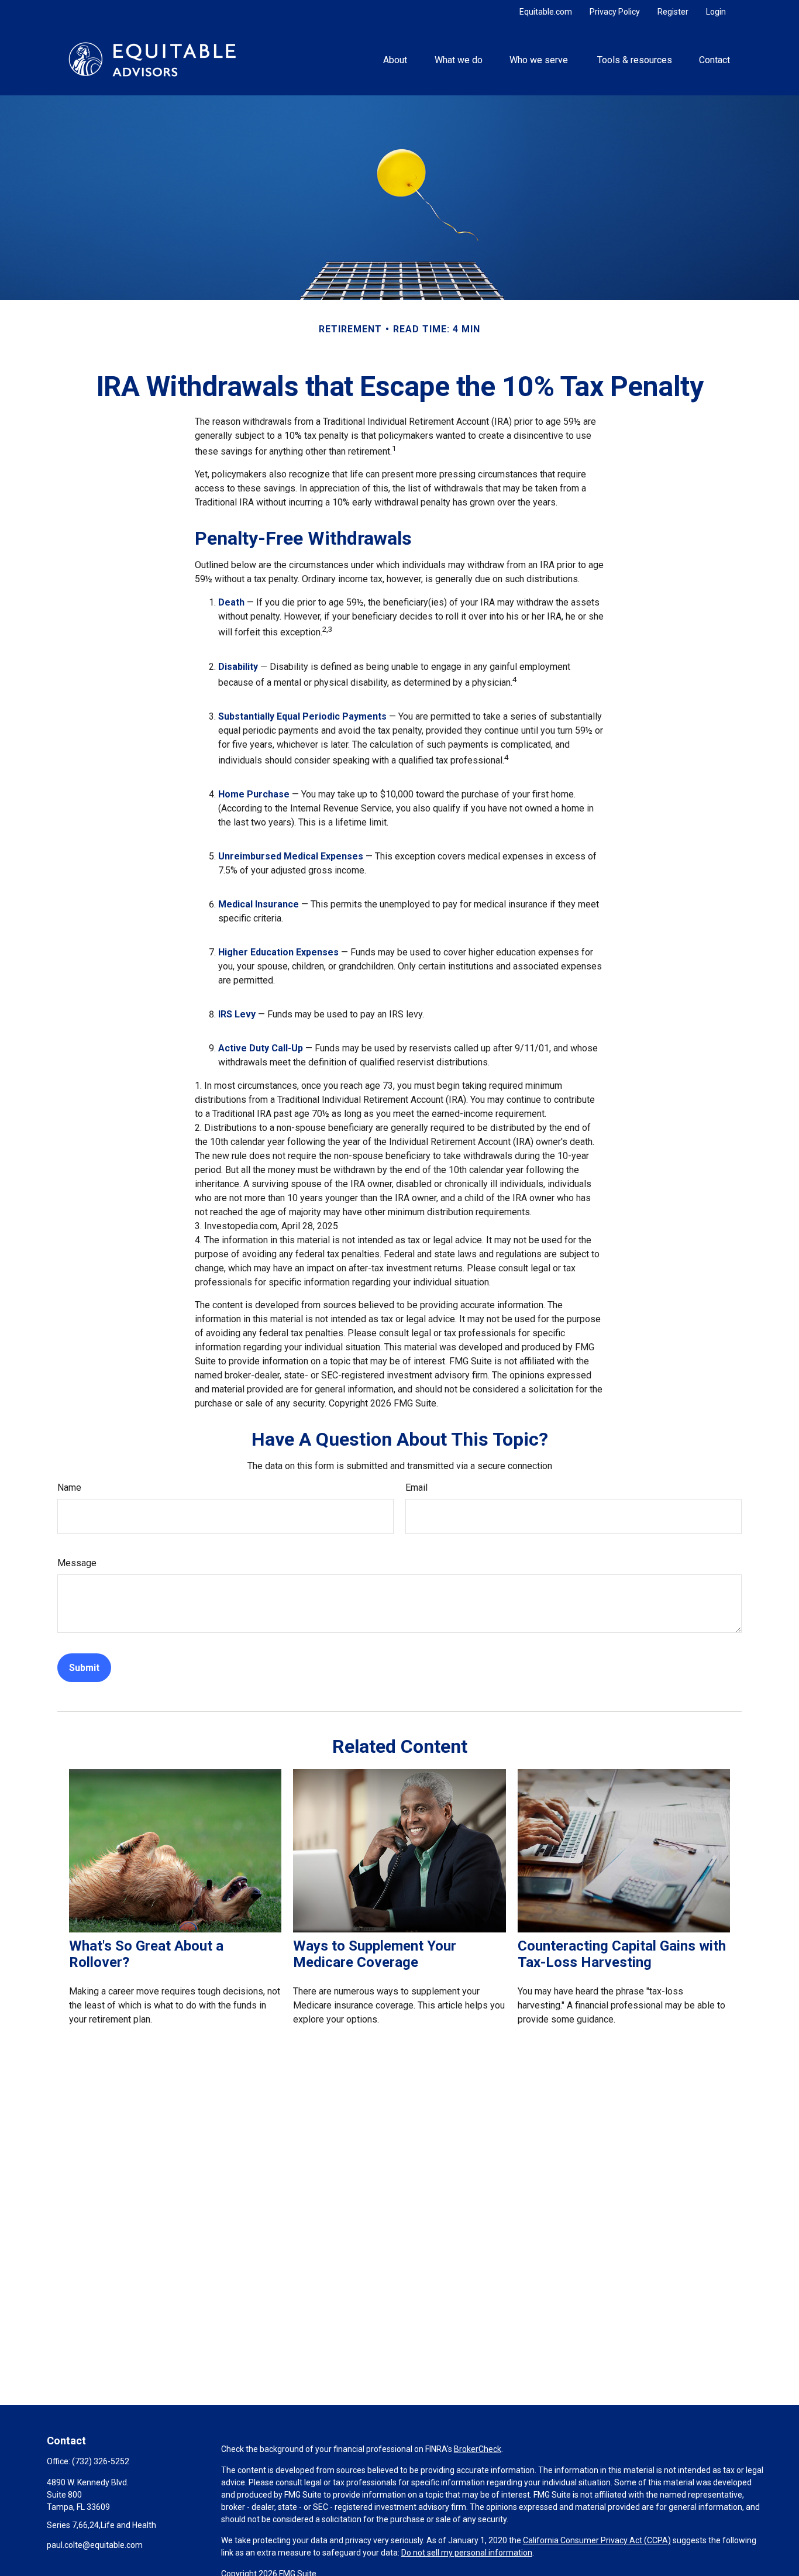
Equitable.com (546, 12)
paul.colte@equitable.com (95, 2545)
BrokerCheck (478, 2449)
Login (716, 12)
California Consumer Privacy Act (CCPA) (597, 2540)
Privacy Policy (615, 12)
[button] (395, 59)
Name (69, 1488)
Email (416, 1488)
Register (673, 12)
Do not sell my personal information (467, 2553)
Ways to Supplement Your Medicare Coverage (375, 1954)
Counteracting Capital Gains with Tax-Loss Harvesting (622, 1954)
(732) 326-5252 (101, 2461)
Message (77, 1563)
